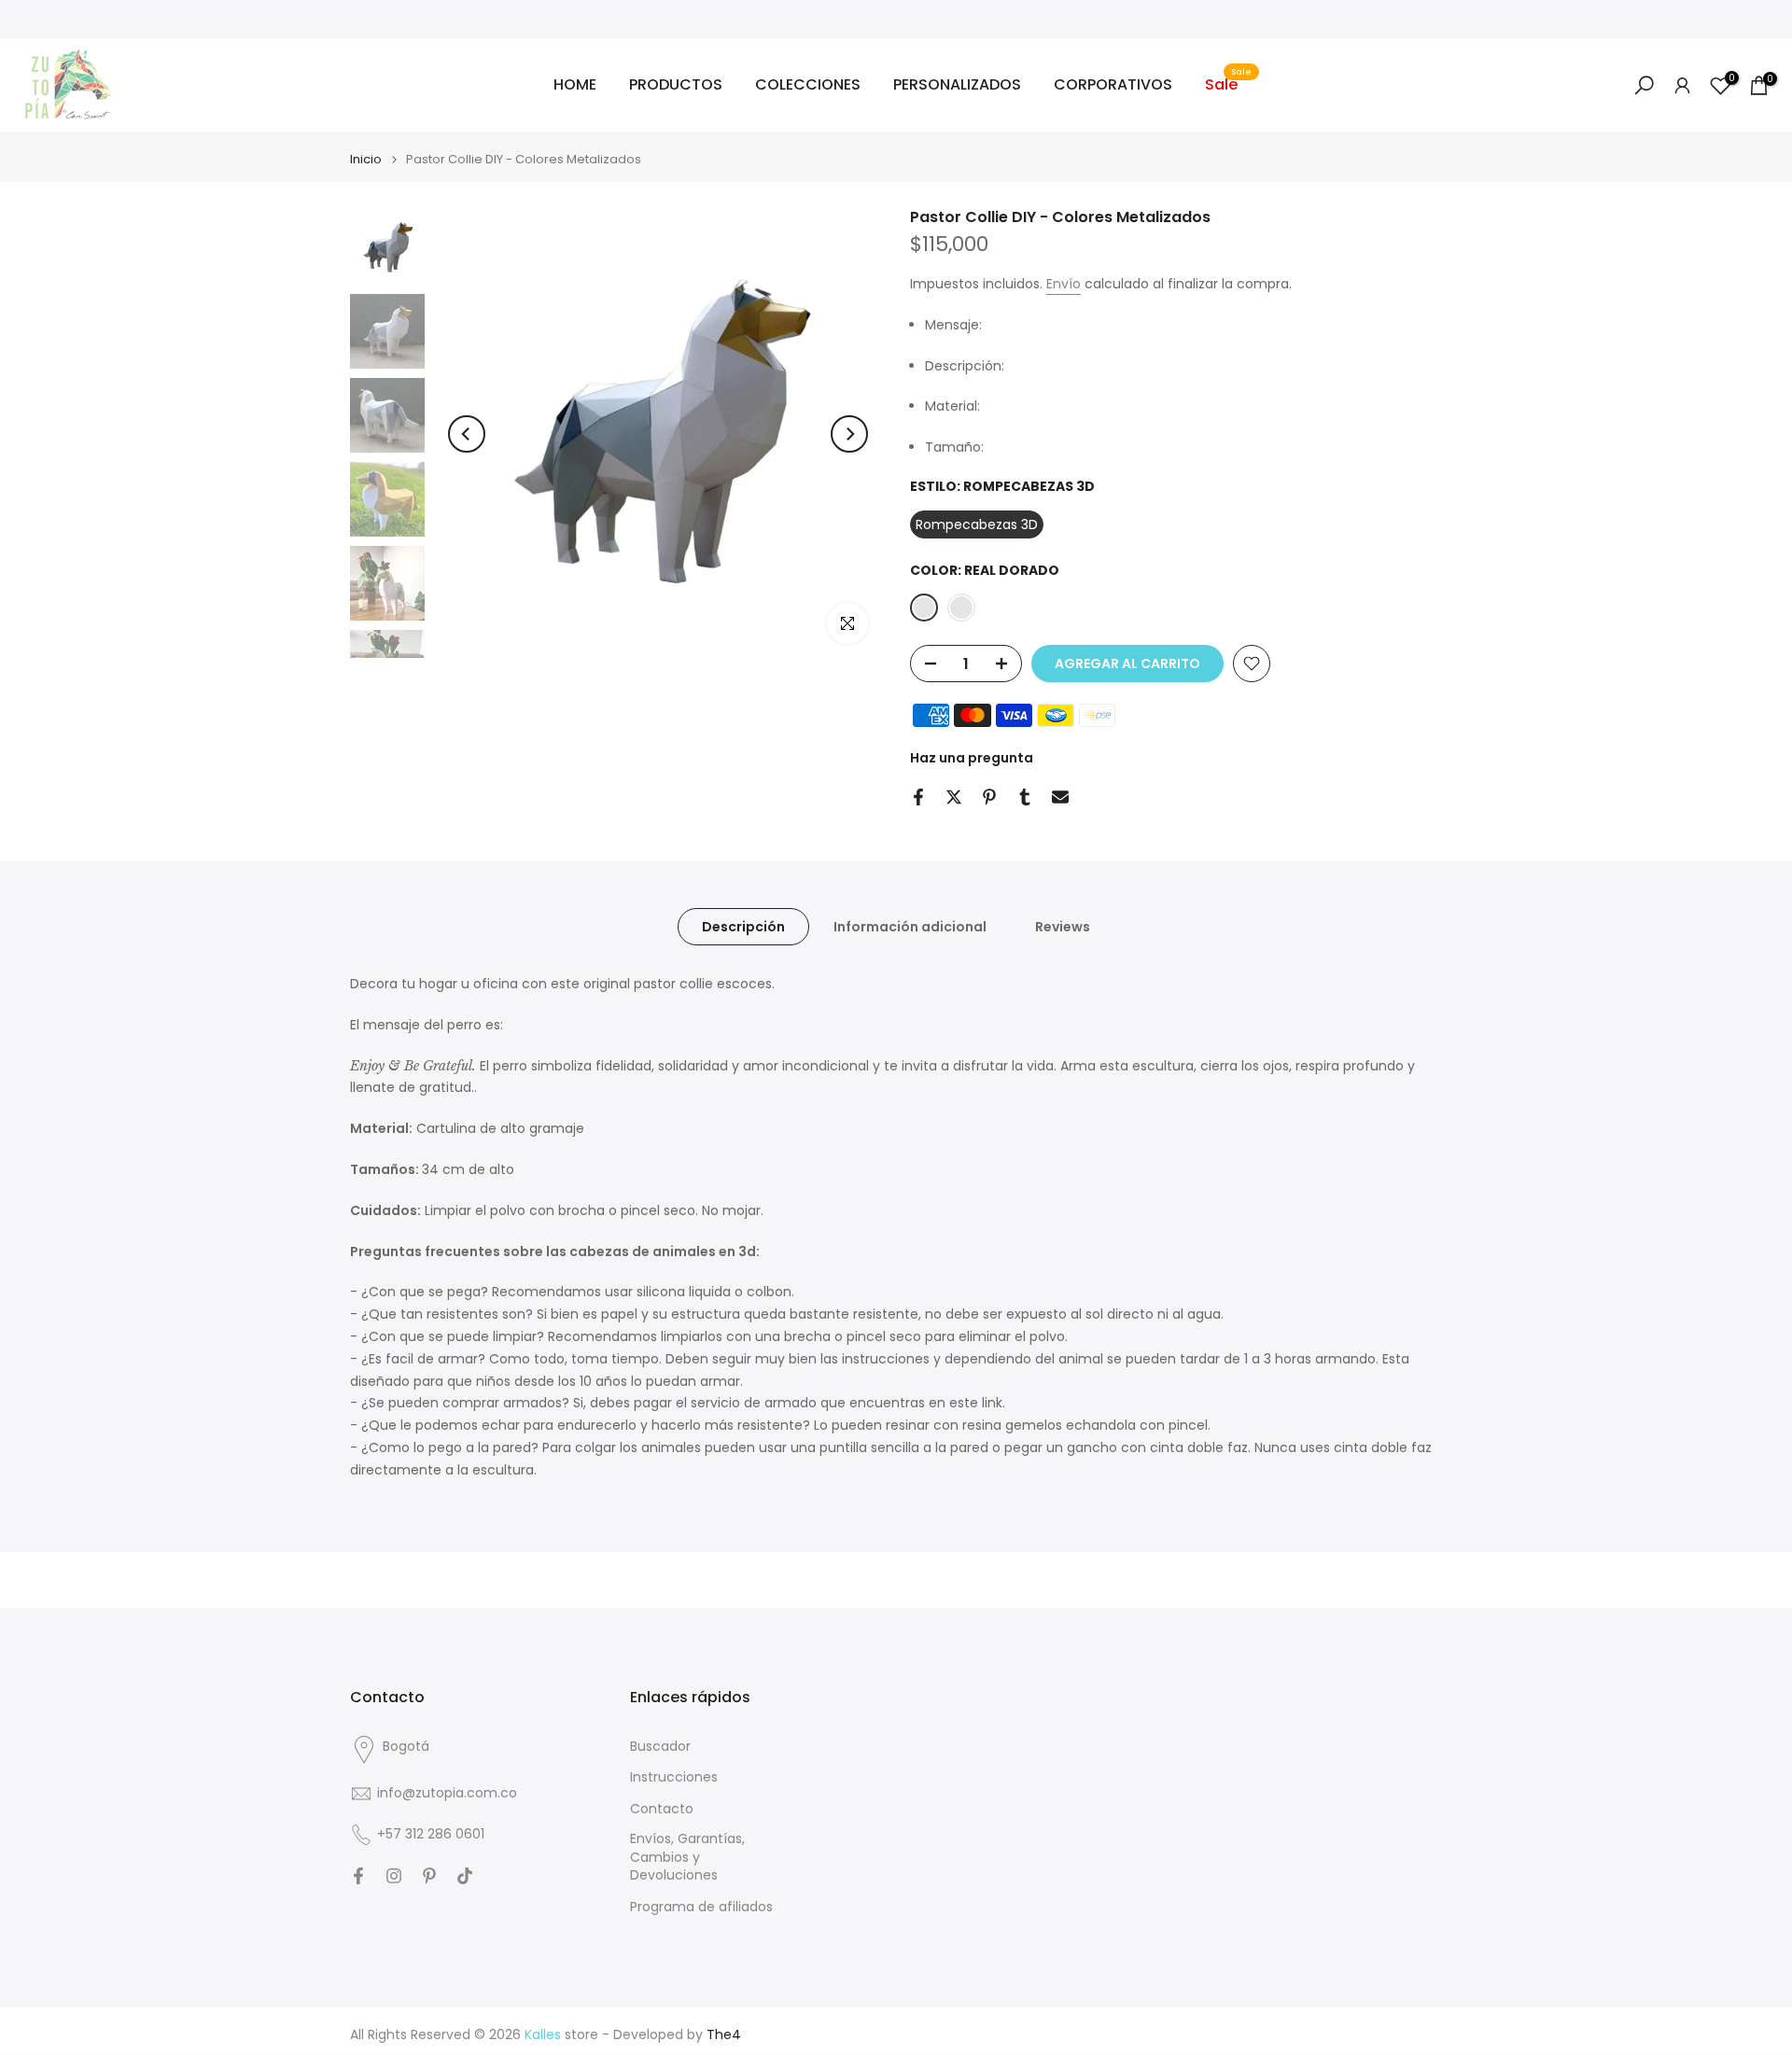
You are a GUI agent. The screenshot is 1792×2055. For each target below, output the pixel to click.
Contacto (662, 1809)
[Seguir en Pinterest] (429, 1876)
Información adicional (910, 927)
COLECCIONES (808, 84)
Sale (1228, 84)
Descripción (743, 927)
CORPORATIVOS (1113, 84)
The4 (724, 2035)
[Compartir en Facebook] (918, 797)
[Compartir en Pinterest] (989, 797)
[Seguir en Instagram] (394, 1876)
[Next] (849, 434)
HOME (575, 84)
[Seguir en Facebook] (358, 1876)
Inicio (366, 159)
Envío (1064, 284)
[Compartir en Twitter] (954, 797)
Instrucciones (674, 1777)
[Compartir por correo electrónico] (1060, 797)
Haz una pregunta (972, 758)
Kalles (543, 2035)
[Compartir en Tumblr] (1025, 797)
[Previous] (467, 434)
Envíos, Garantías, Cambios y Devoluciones (687, 1857)
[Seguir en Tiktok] (465, 1876)
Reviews (1063, 927)
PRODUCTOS (676, 84)
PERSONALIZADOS (957, 84)
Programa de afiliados (701, 1907)
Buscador (660, 1747)
